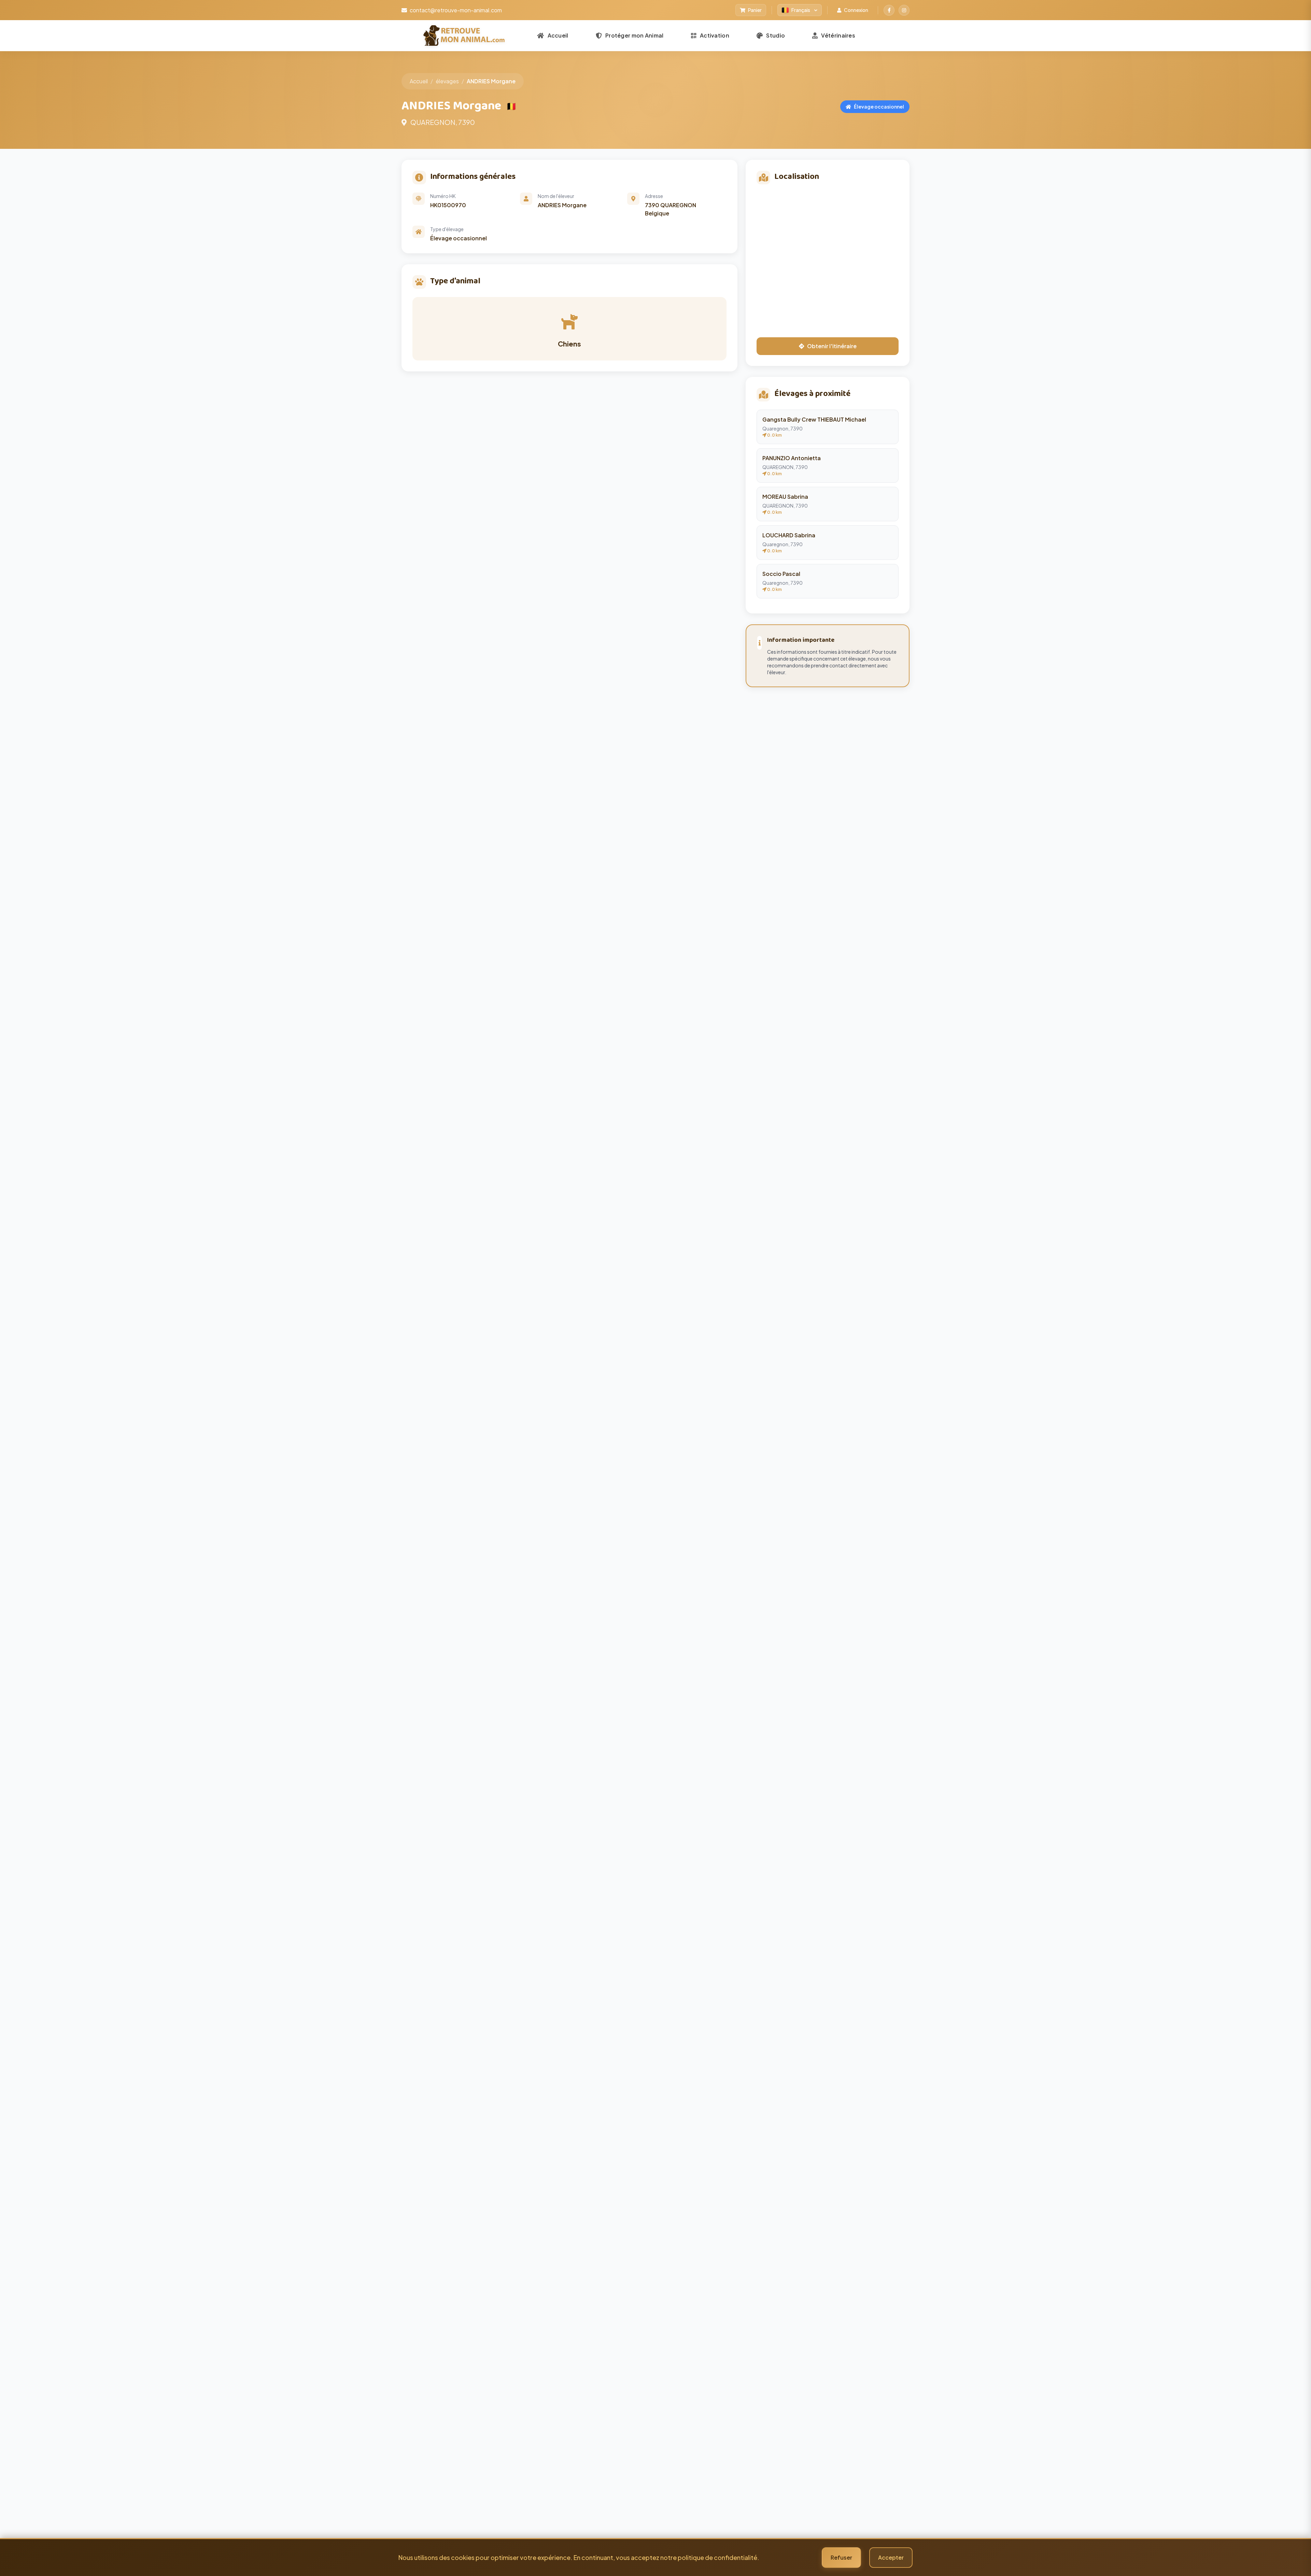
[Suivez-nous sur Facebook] (889, 10)
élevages (447, 81)
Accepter (891, 2557)
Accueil (419, 81)
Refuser (841, 2557)
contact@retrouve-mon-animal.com (456, 10)
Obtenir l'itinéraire (832, 346)
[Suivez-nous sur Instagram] (904, 10)
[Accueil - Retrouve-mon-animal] (464, 36)
